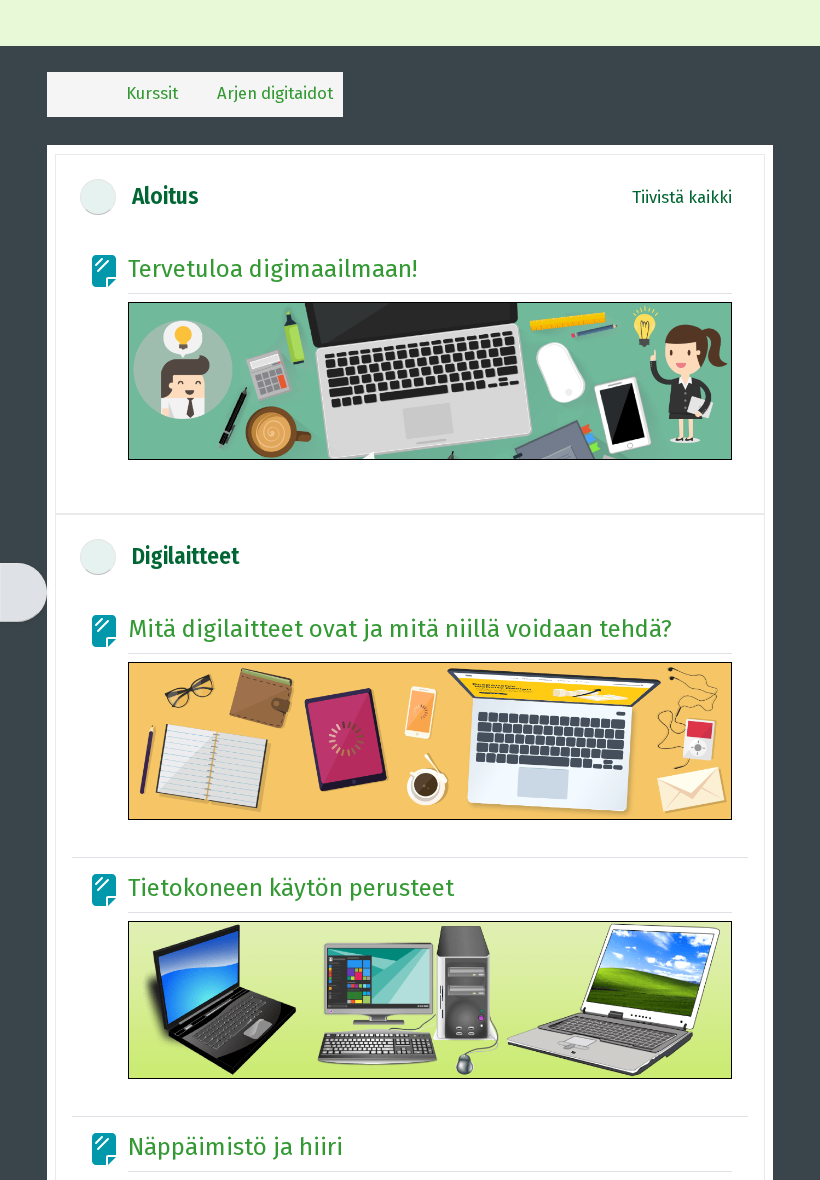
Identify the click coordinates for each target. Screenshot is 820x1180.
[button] (98, 197)
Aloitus (165, 196)
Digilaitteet (185, 556)
